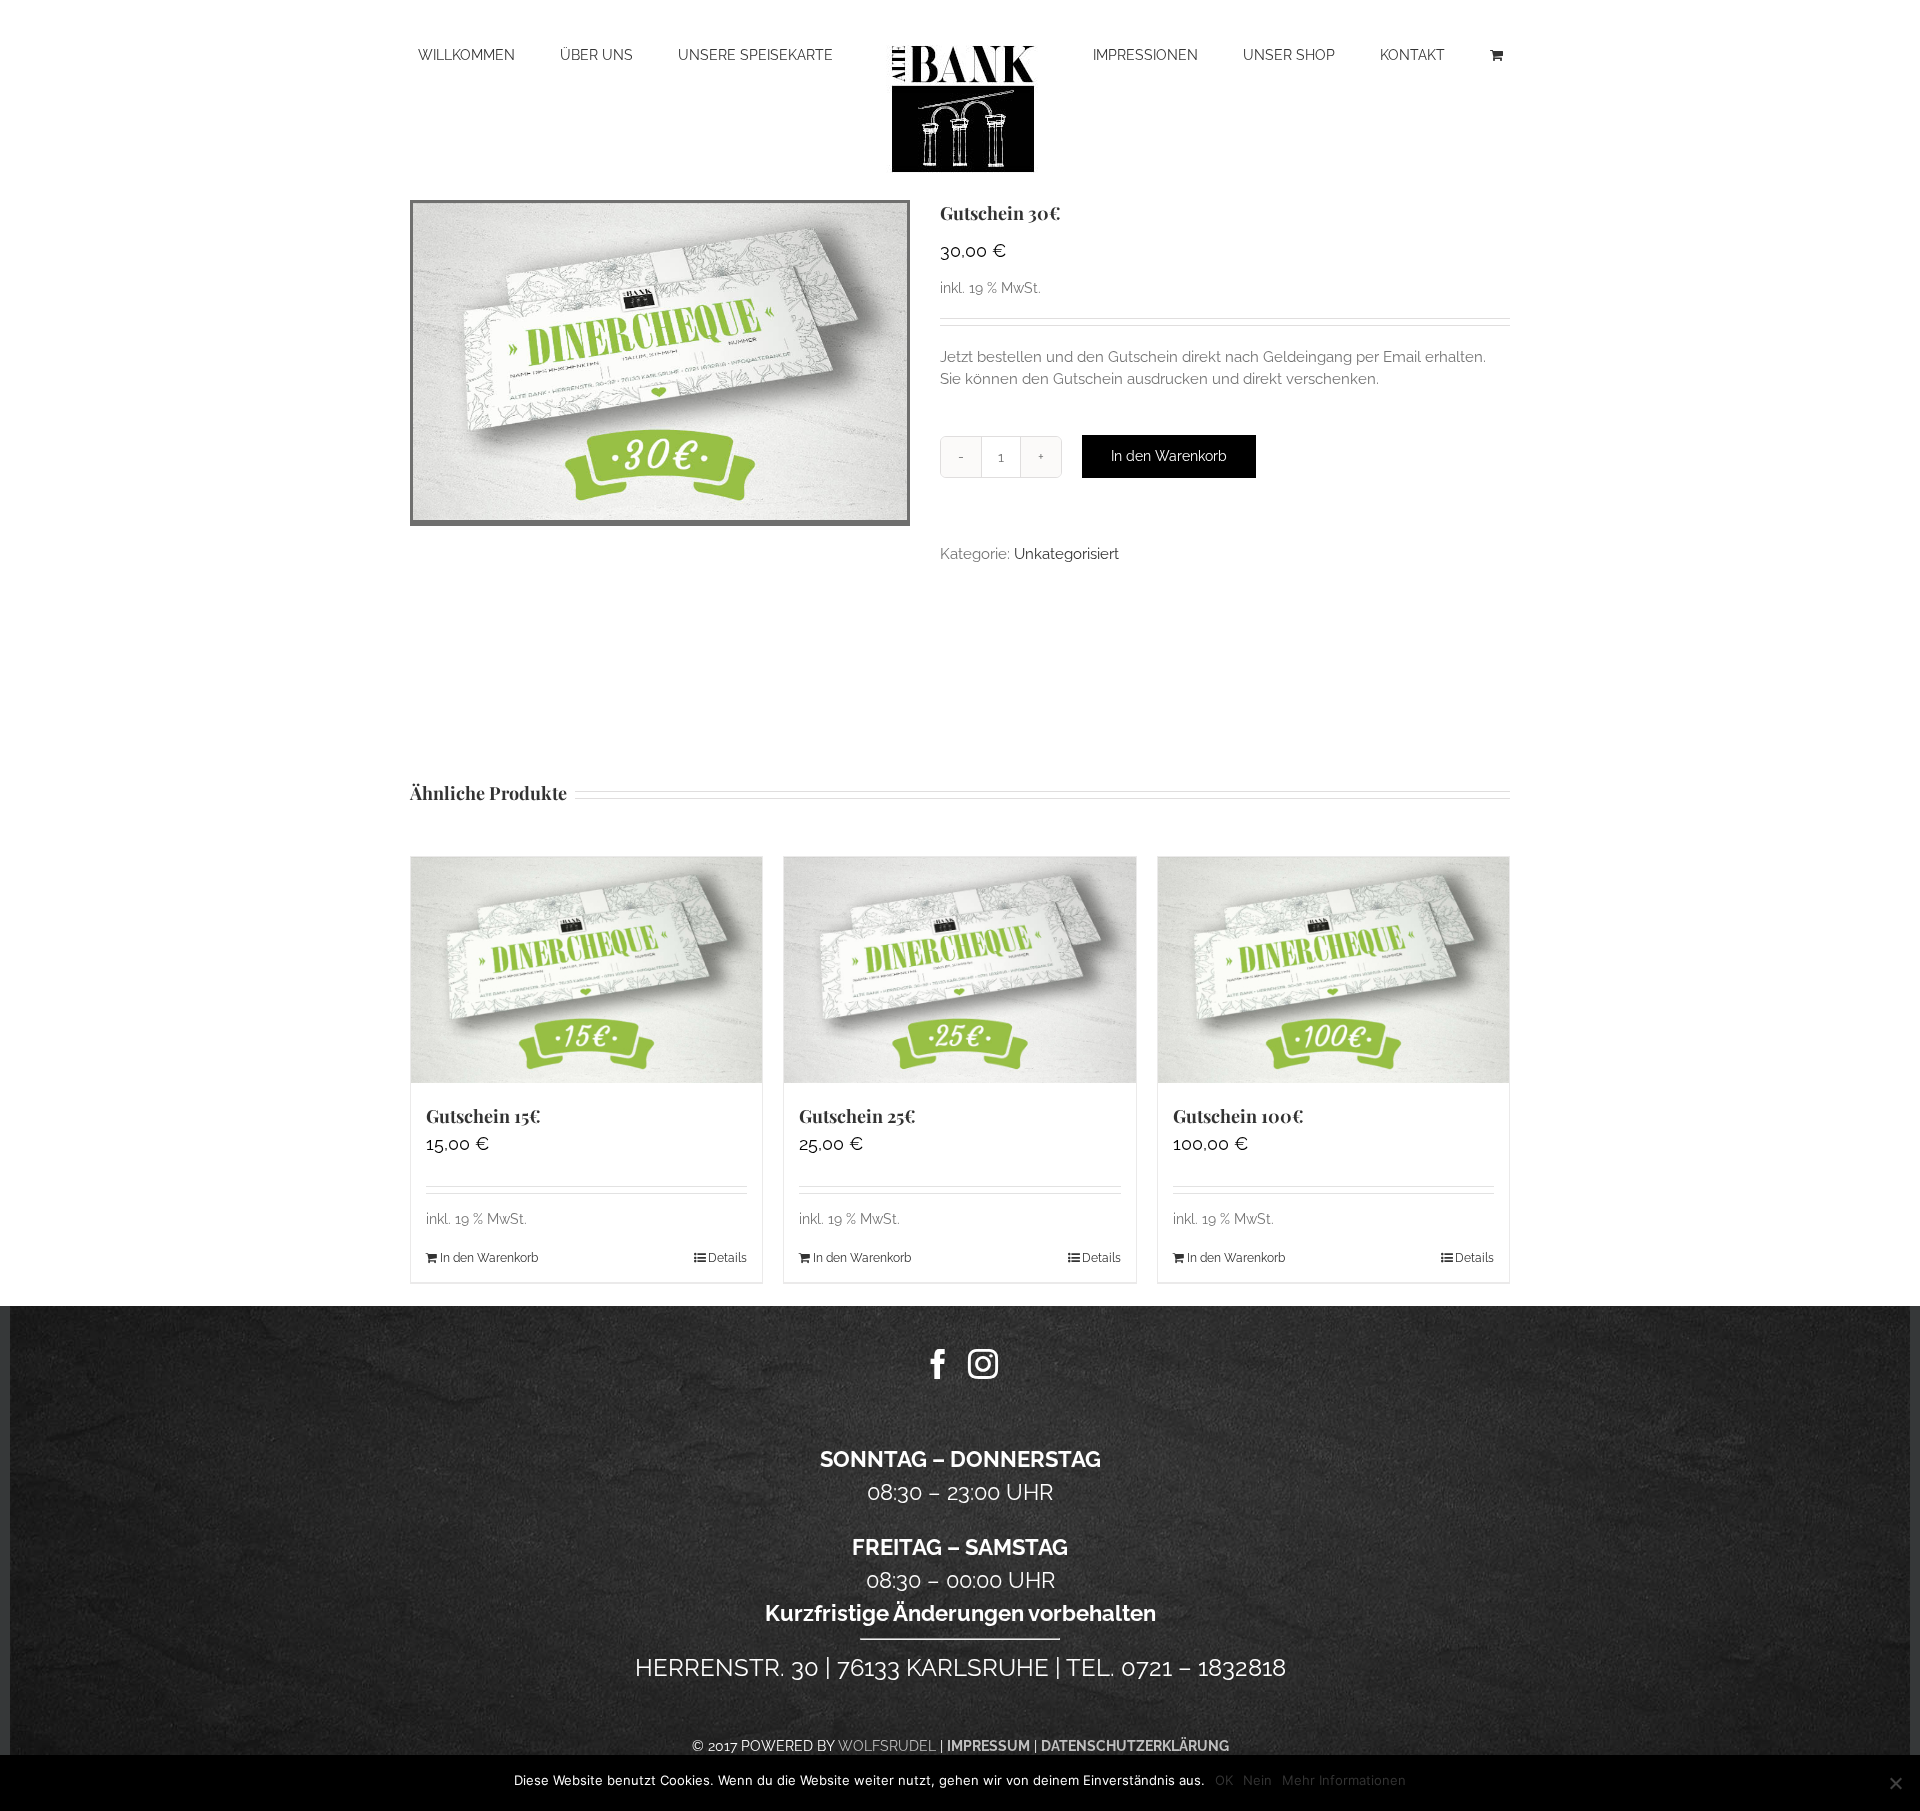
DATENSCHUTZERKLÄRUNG (1135, 1746)
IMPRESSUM (988, 1746)
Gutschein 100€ (1238, 1116)
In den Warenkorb (1169, 456)
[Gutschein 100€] (1333, 970)
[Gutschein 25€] (959, 970)
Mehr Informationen (1344, 1780)
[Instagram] (983, 1364)
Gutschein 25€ (857, 1116)
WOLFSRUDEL (887, 1746)
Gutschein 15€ (483, 1116)
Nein (1257, 1780)
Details (727, 1258)
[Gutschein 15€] (586, 970)
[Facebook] (938, 1364)
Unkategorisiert (1066, 554)
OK (1224, 1780)
